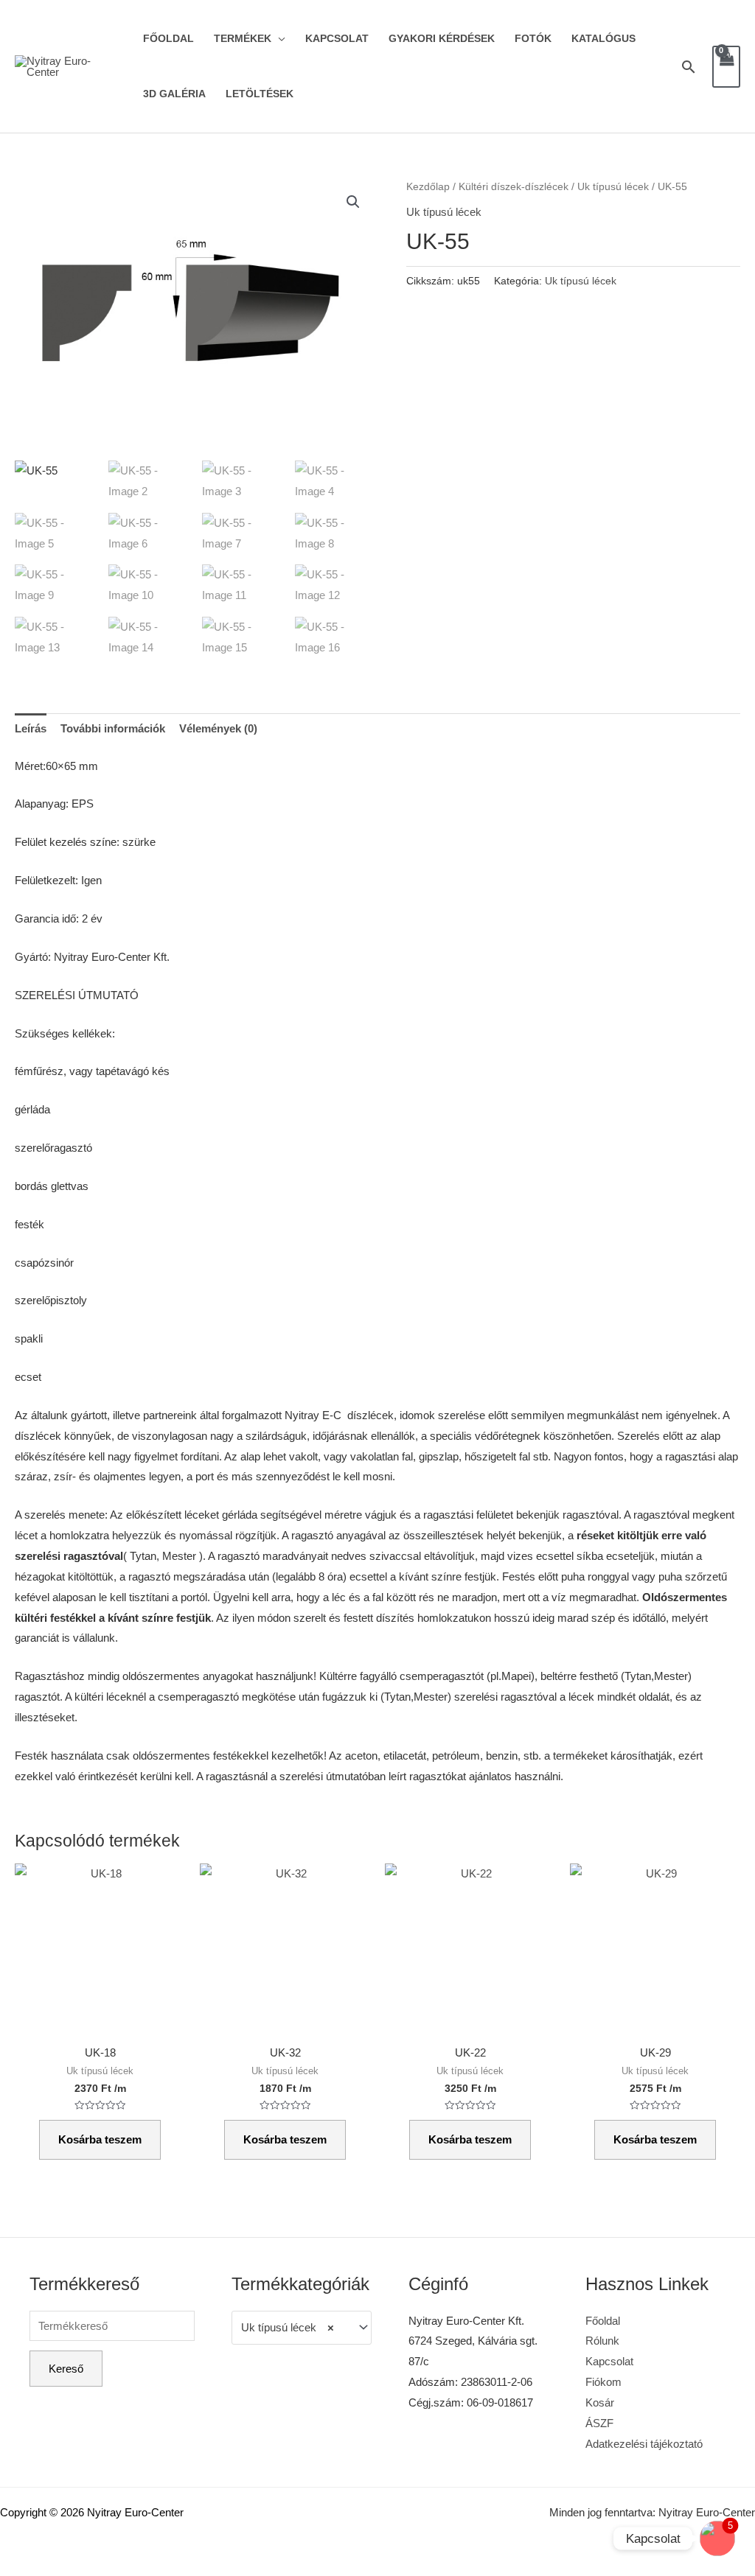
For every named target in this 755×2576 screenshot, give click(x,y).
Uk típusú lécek (613, 187)
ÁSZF (599, 2423)
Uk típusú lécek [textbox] (288, 2327)
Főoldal (168, 39)
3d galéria (174, 94)
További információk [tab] (113, 728)
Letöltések (260, 94)
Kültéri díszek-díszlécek (514, 187)
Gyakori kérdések (442, 39)
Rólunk (602, 2341)
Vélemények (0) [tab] (218, 728)
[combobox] (302, 2328)
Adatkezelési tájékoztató (644, 2444)
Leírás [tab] (31, 728)
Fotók (533, 39)
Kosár (600, 2402)
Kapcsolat (337, 39)
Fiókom (603, 2382)
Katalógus (603, 39)
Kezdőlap (428, 187)
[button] (353, 202)
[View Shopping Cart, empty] (726, 67)
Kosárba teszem (100, 2139)
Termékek (243, 39)
